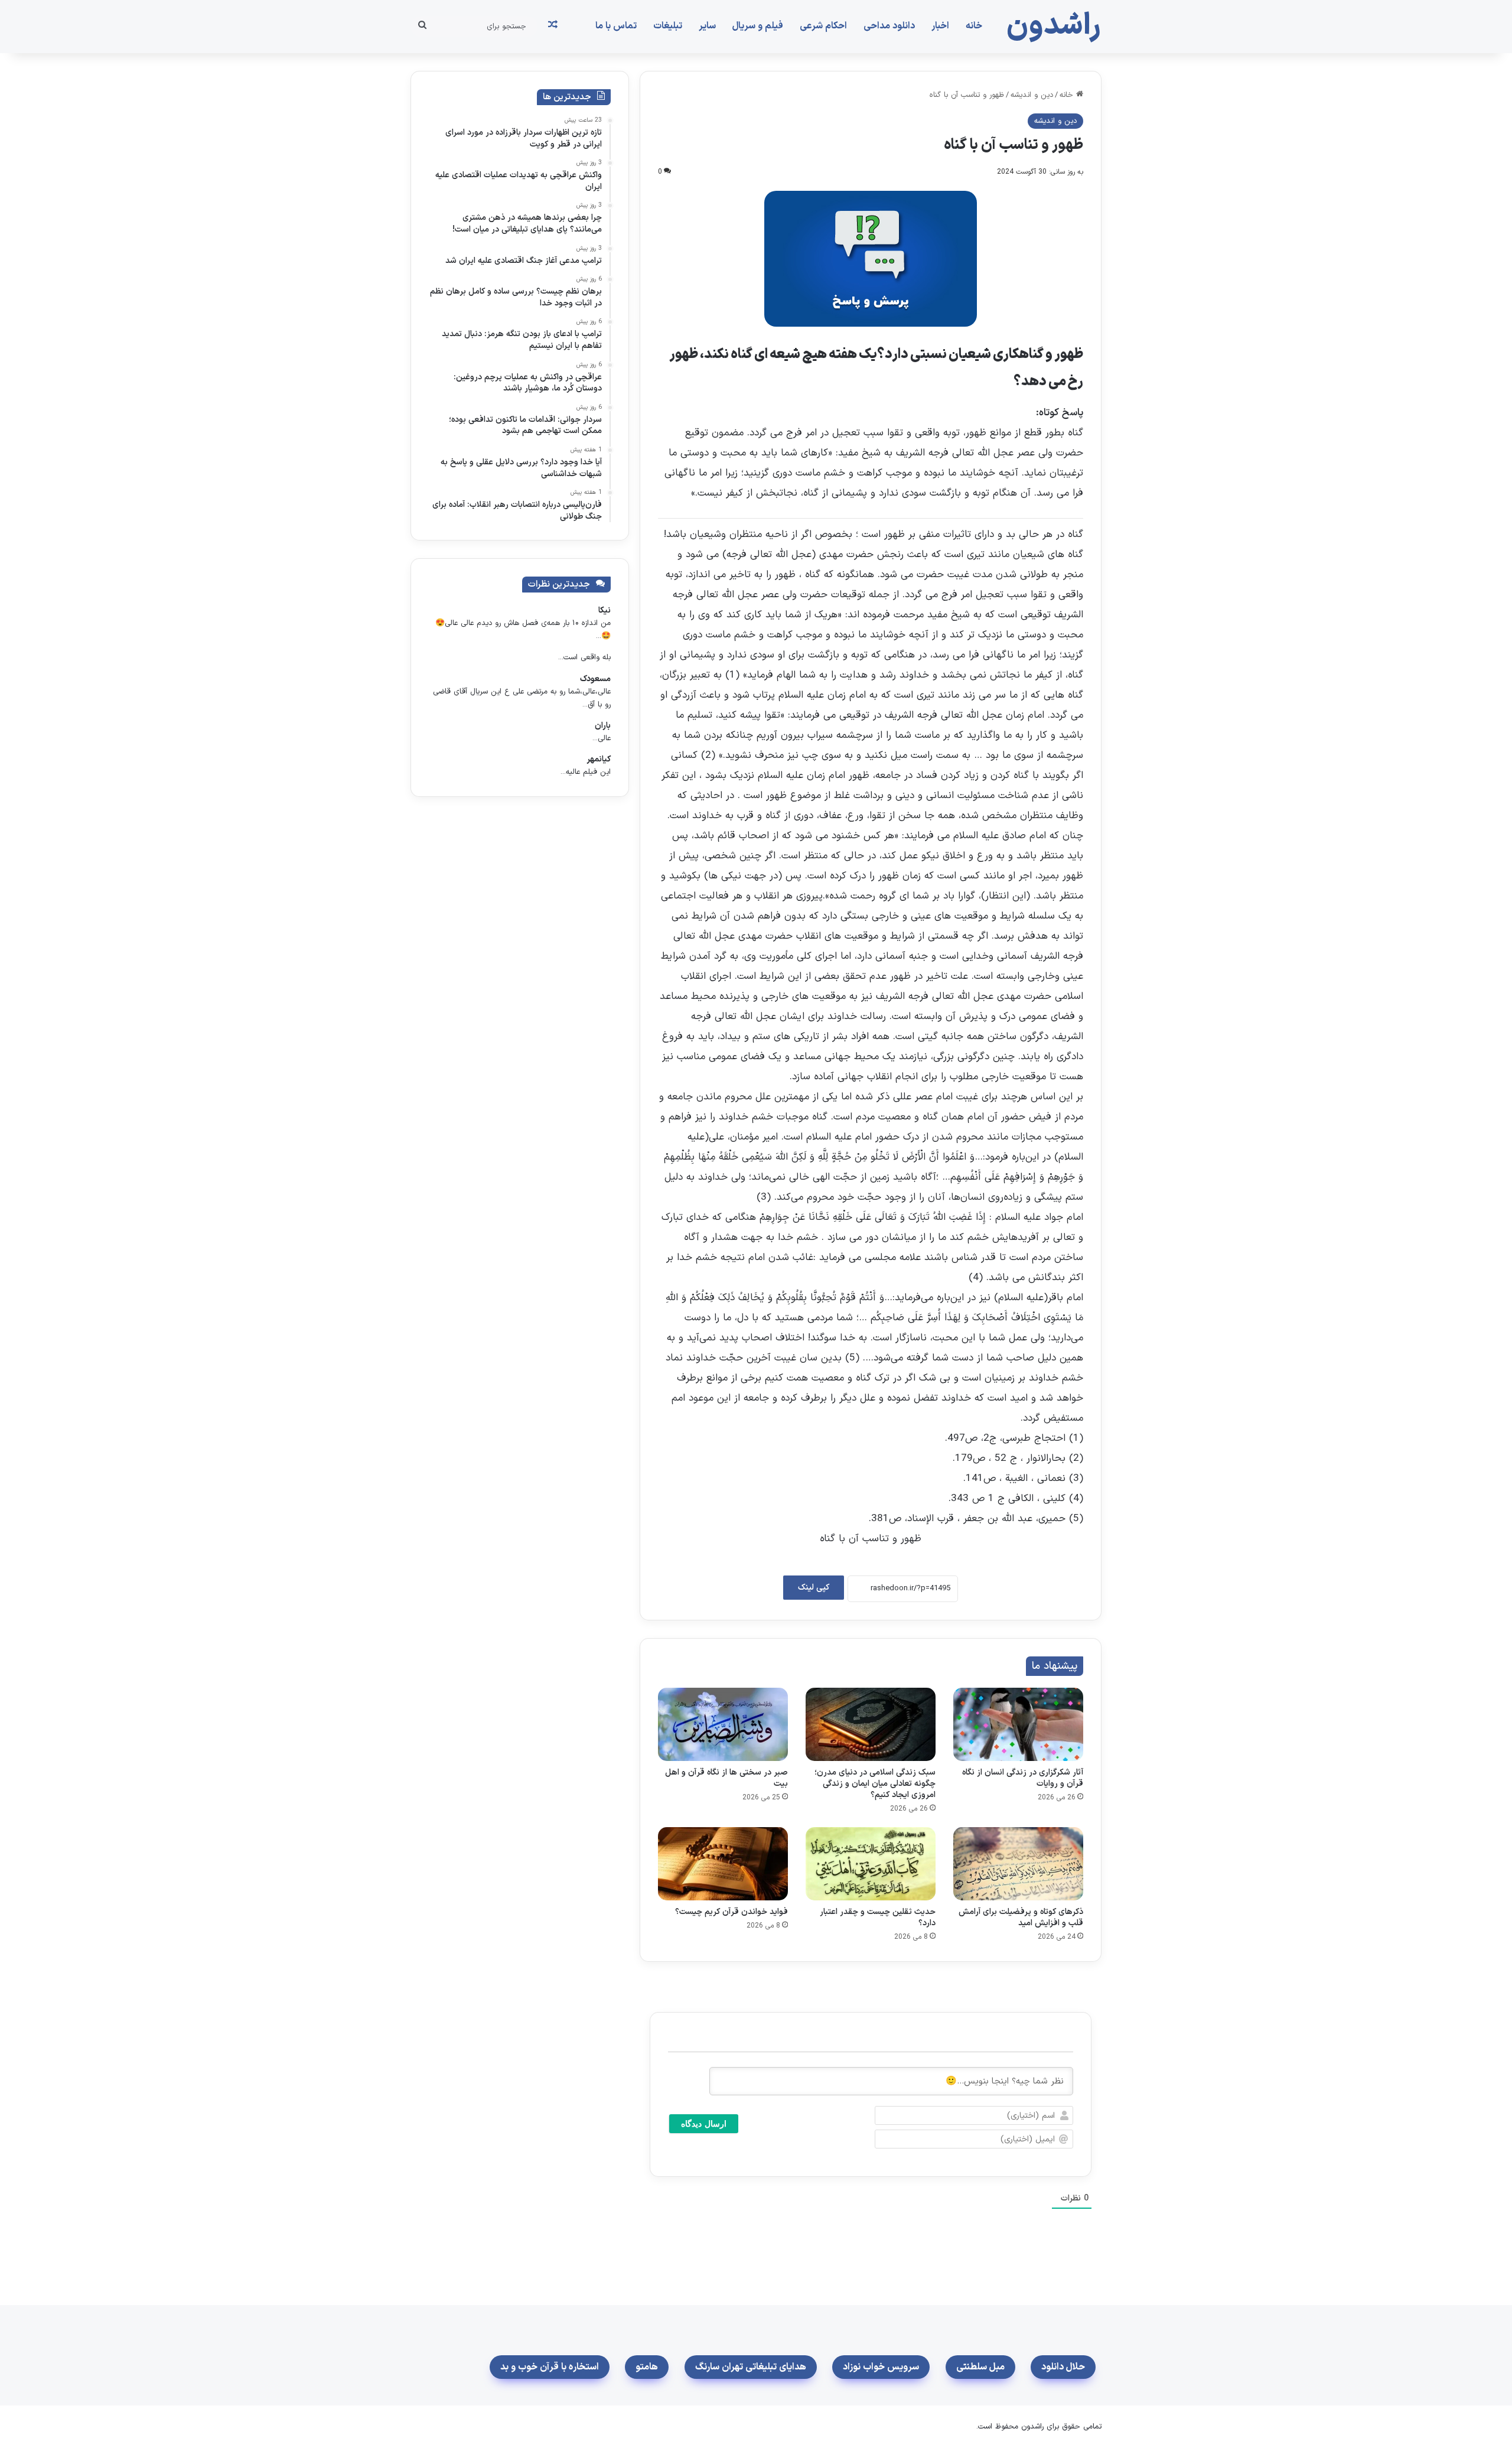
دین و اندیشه (1032, 95)
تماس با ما (616, 26)
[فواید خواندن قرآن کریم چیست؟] (723, 1864)
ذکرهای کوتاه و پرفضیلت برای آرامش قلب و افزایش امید (1021, 1918)
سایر (707, 26)
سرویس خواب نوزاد (881, 2367)
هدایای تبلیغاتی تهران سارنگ (751, 2367)
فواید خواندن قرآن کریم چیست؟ (731, 1912)
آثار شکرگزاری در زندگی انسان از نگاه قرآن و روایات (1023, 1778)
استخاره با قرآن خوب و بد (550, 2367)
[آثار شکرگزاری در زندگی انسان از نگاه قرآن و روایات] (1018, 1724)
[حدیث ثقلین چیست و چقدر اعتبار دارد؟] (871, 1864)
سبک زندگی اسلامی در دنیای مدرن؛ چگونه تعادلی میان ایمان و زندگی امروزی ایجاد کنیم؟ (875, 1784)
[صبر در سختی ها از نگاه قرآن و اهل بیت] (723, 1724)
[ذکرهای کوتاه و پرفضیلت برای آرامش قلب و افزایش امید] (1018, 1864)
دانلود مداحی (889, 26)
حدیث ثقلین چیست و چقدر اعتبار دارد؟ (878, 1918)
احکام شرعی (823, 26)
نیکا (605, 611)
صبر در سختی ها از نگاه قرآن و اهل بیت (726, 1778)
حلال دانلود (1063, 2367)
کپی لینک (814, 1588)
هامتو (647, 2367)
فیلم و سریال (758, 26)
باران (603, 726)
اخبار (940, 26)
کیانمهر (599, 759)
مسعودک (595, 679)
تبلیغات (668, 26)
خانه (974, 26)
